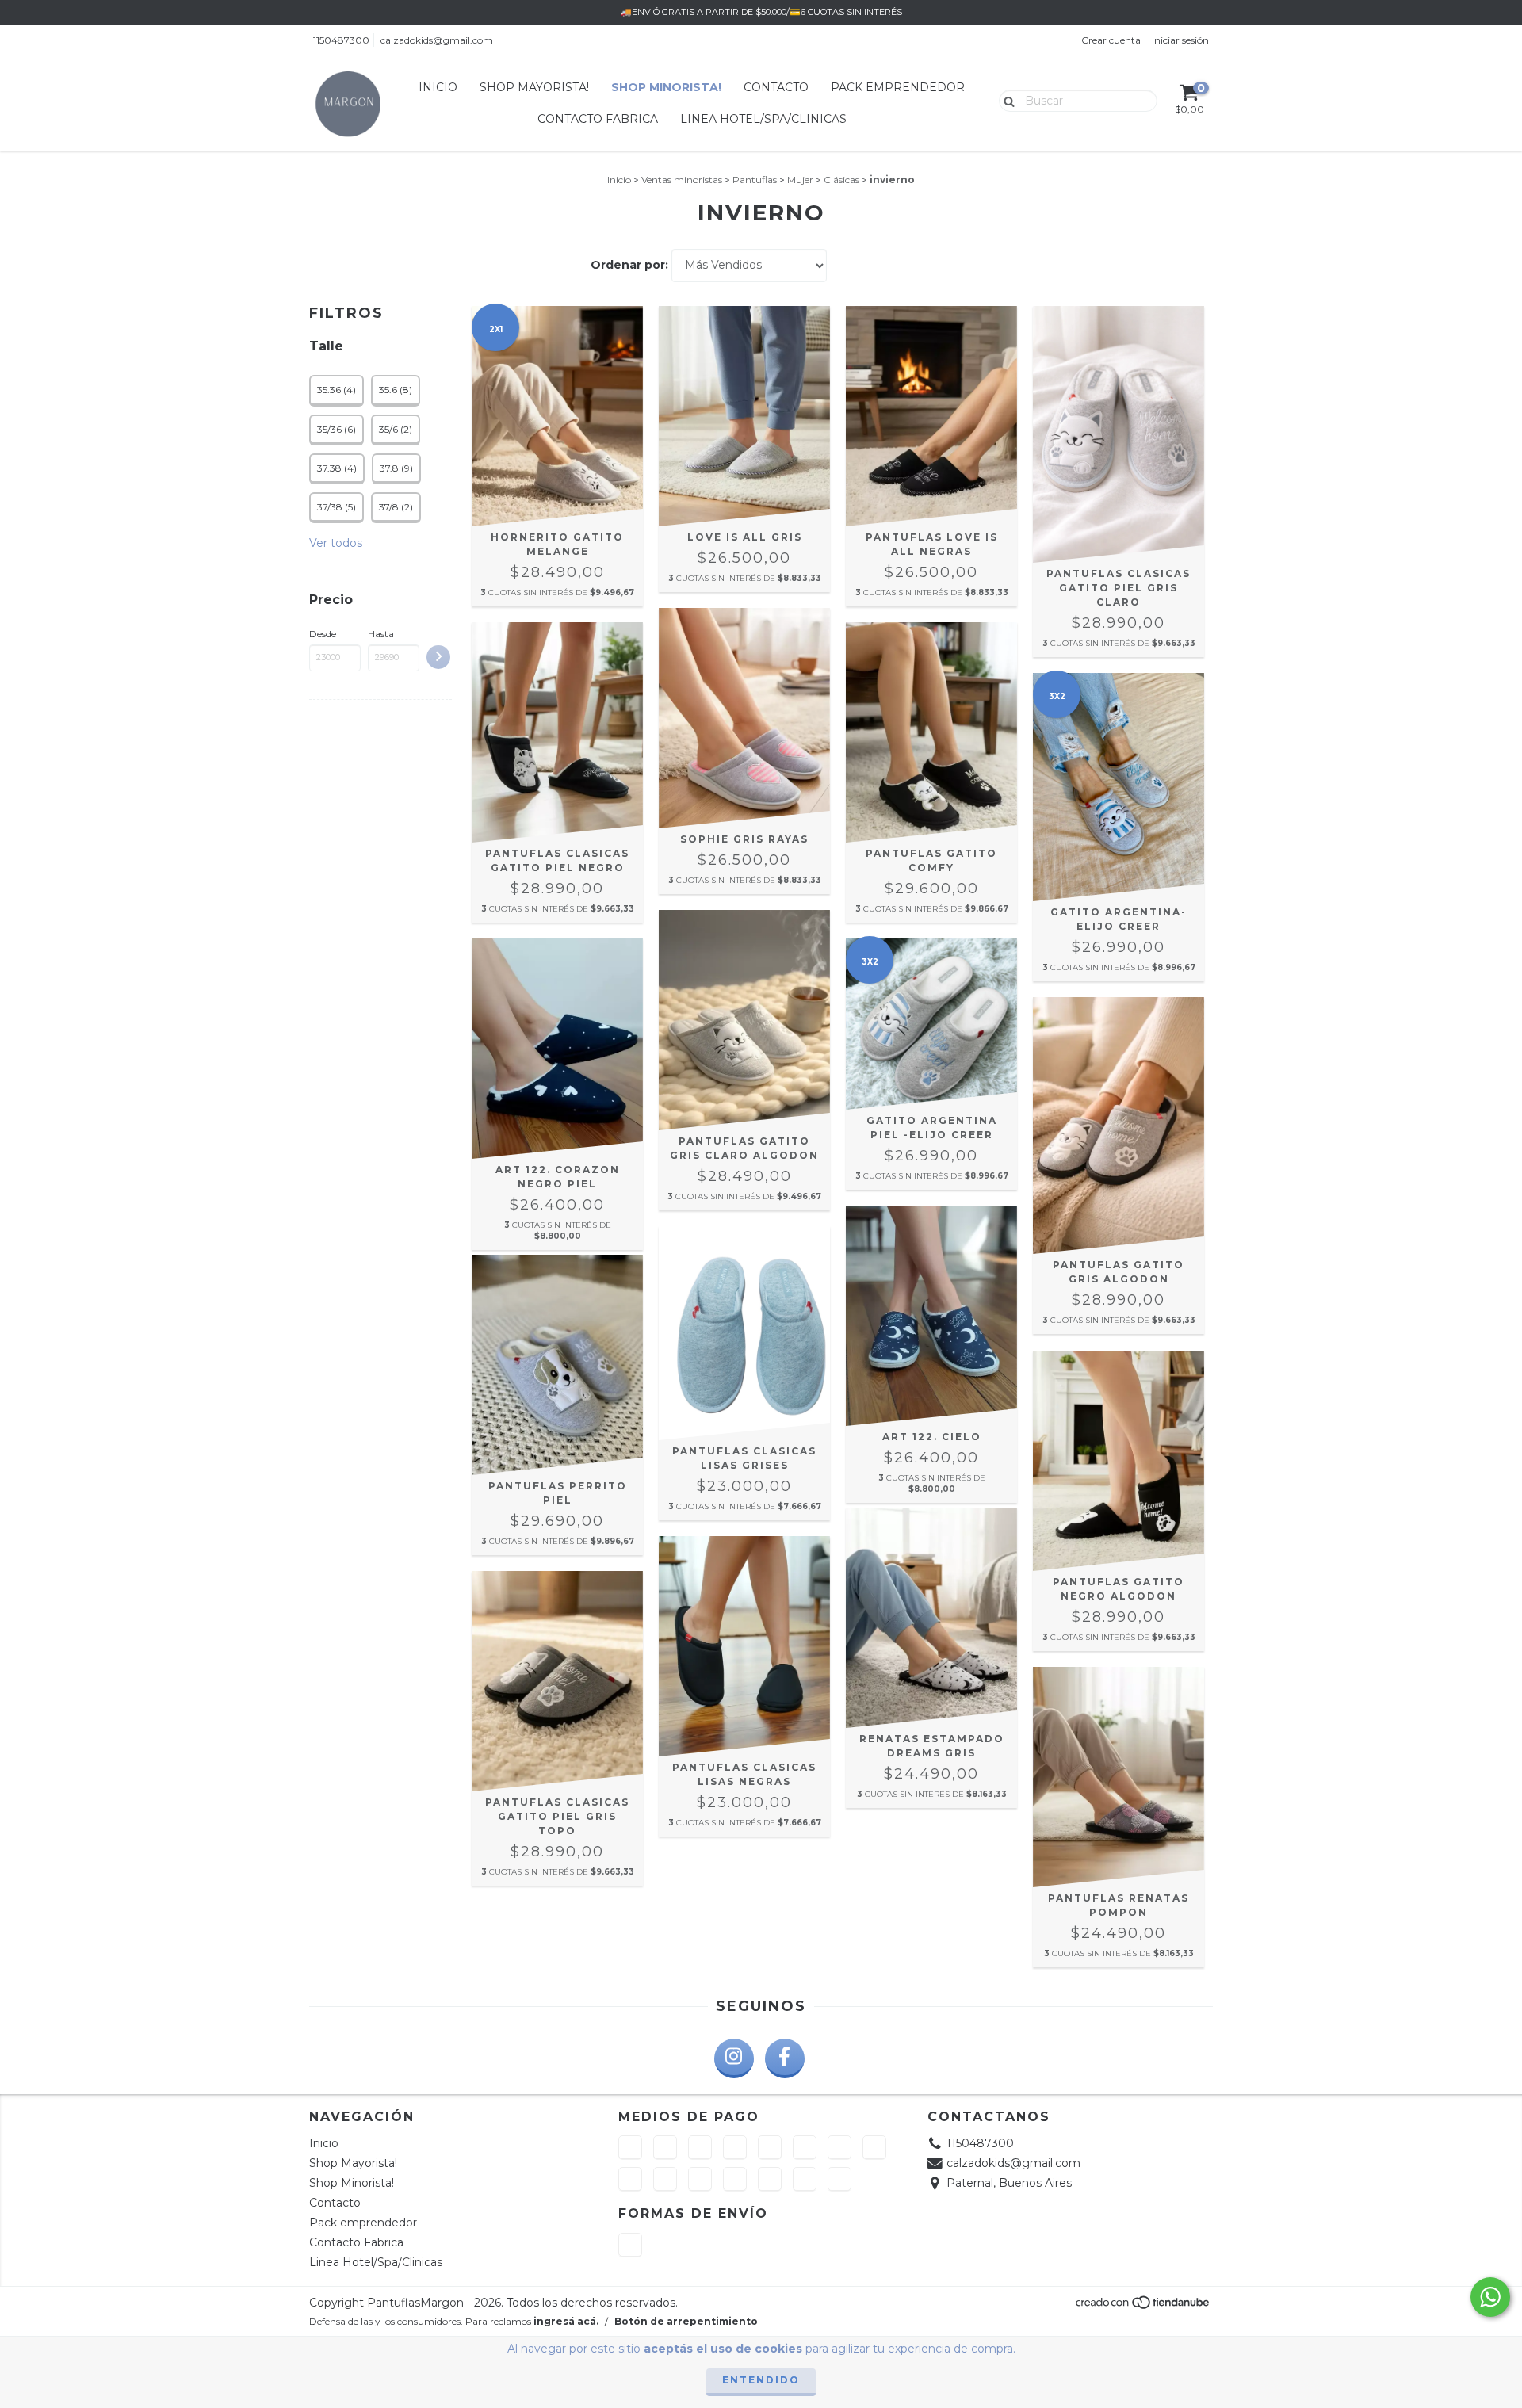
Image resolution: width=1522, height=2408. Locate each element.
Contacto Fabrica (598, 119)
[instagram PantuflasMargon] (734, 2058)
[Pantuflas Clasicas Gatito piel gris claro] (1119, 434)
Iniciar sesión (1180, 40)
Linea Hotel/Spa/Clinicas (763, 119)
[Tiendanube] (1143, 2307)
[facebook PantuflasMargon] (785, 2058)
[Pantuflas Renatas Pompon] (1119, 1777)
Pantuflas (755, 180)
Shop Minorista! (666, 87)
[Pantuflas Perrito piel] (557, 1365)
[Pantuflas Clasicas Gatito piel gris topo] (557, 1681)
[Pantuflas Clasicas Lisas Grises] (744, 1333)
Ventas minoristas (682, 180)
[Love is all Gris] (744, 416)
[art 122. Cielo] (931, 1316)
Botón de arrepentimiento (686, 2321)
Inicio (438, 87)
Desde (323, 634)
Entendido (761, 2380)
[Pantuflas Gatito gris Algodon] (1119, 1126)
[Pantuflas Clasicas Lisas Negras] (744, 1646)
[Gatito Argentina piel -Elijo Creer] (931, 1024)
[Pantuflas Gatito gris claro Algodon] (744, 1020)
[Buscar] (1006, 100)
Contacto (776, 87)
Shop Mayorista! (534, 87)
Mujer (800, 180)
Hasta (381, 634)
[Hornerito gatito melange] (557, 416)
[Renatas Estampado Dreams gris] (931, 1618)
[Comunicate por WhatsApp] (1490, 2297)
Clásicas (841, 180)
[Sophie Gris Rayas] (744, 718)
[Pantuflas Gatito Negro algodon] (1119, 1461)
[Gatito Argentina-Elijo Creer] (1119, 787)
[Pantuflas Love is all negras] (931, 416)
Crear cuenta (1111, 40)
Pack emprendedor (898, 87)
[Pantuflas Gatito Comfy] (931, 732)
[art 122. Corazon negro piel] (557, 1049)
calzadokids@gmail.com (437, 40)
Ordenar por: (629, 265)
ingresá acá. (566, 2321)
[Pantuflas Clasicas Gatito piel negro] (557, 732)
